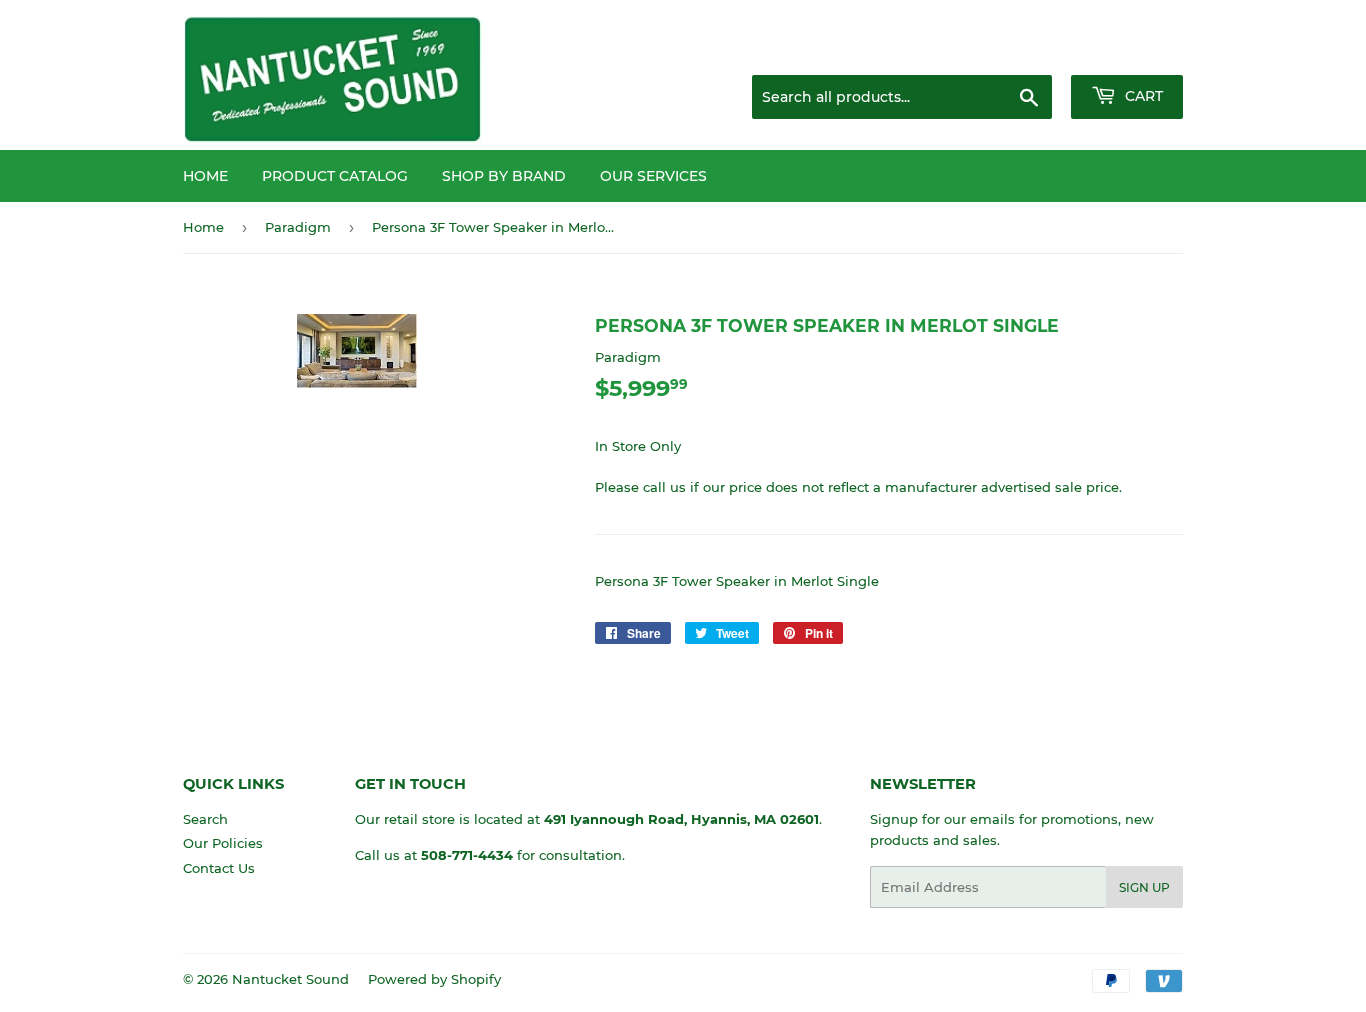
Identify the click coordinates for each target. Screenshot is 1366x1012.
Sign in (1025, 50)
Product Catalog (335, 176)
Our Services (653, 176)
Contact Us (219, 868)
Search (205, 819)
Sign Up (1144, 887)
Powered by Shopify (434, 979)
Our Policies (223, 843)
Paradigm (298, 227)
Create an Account (1128, 50)
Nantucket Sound (290, 979)
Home (205, 176)
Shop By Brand (504, 176)
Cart (1142, 96)
